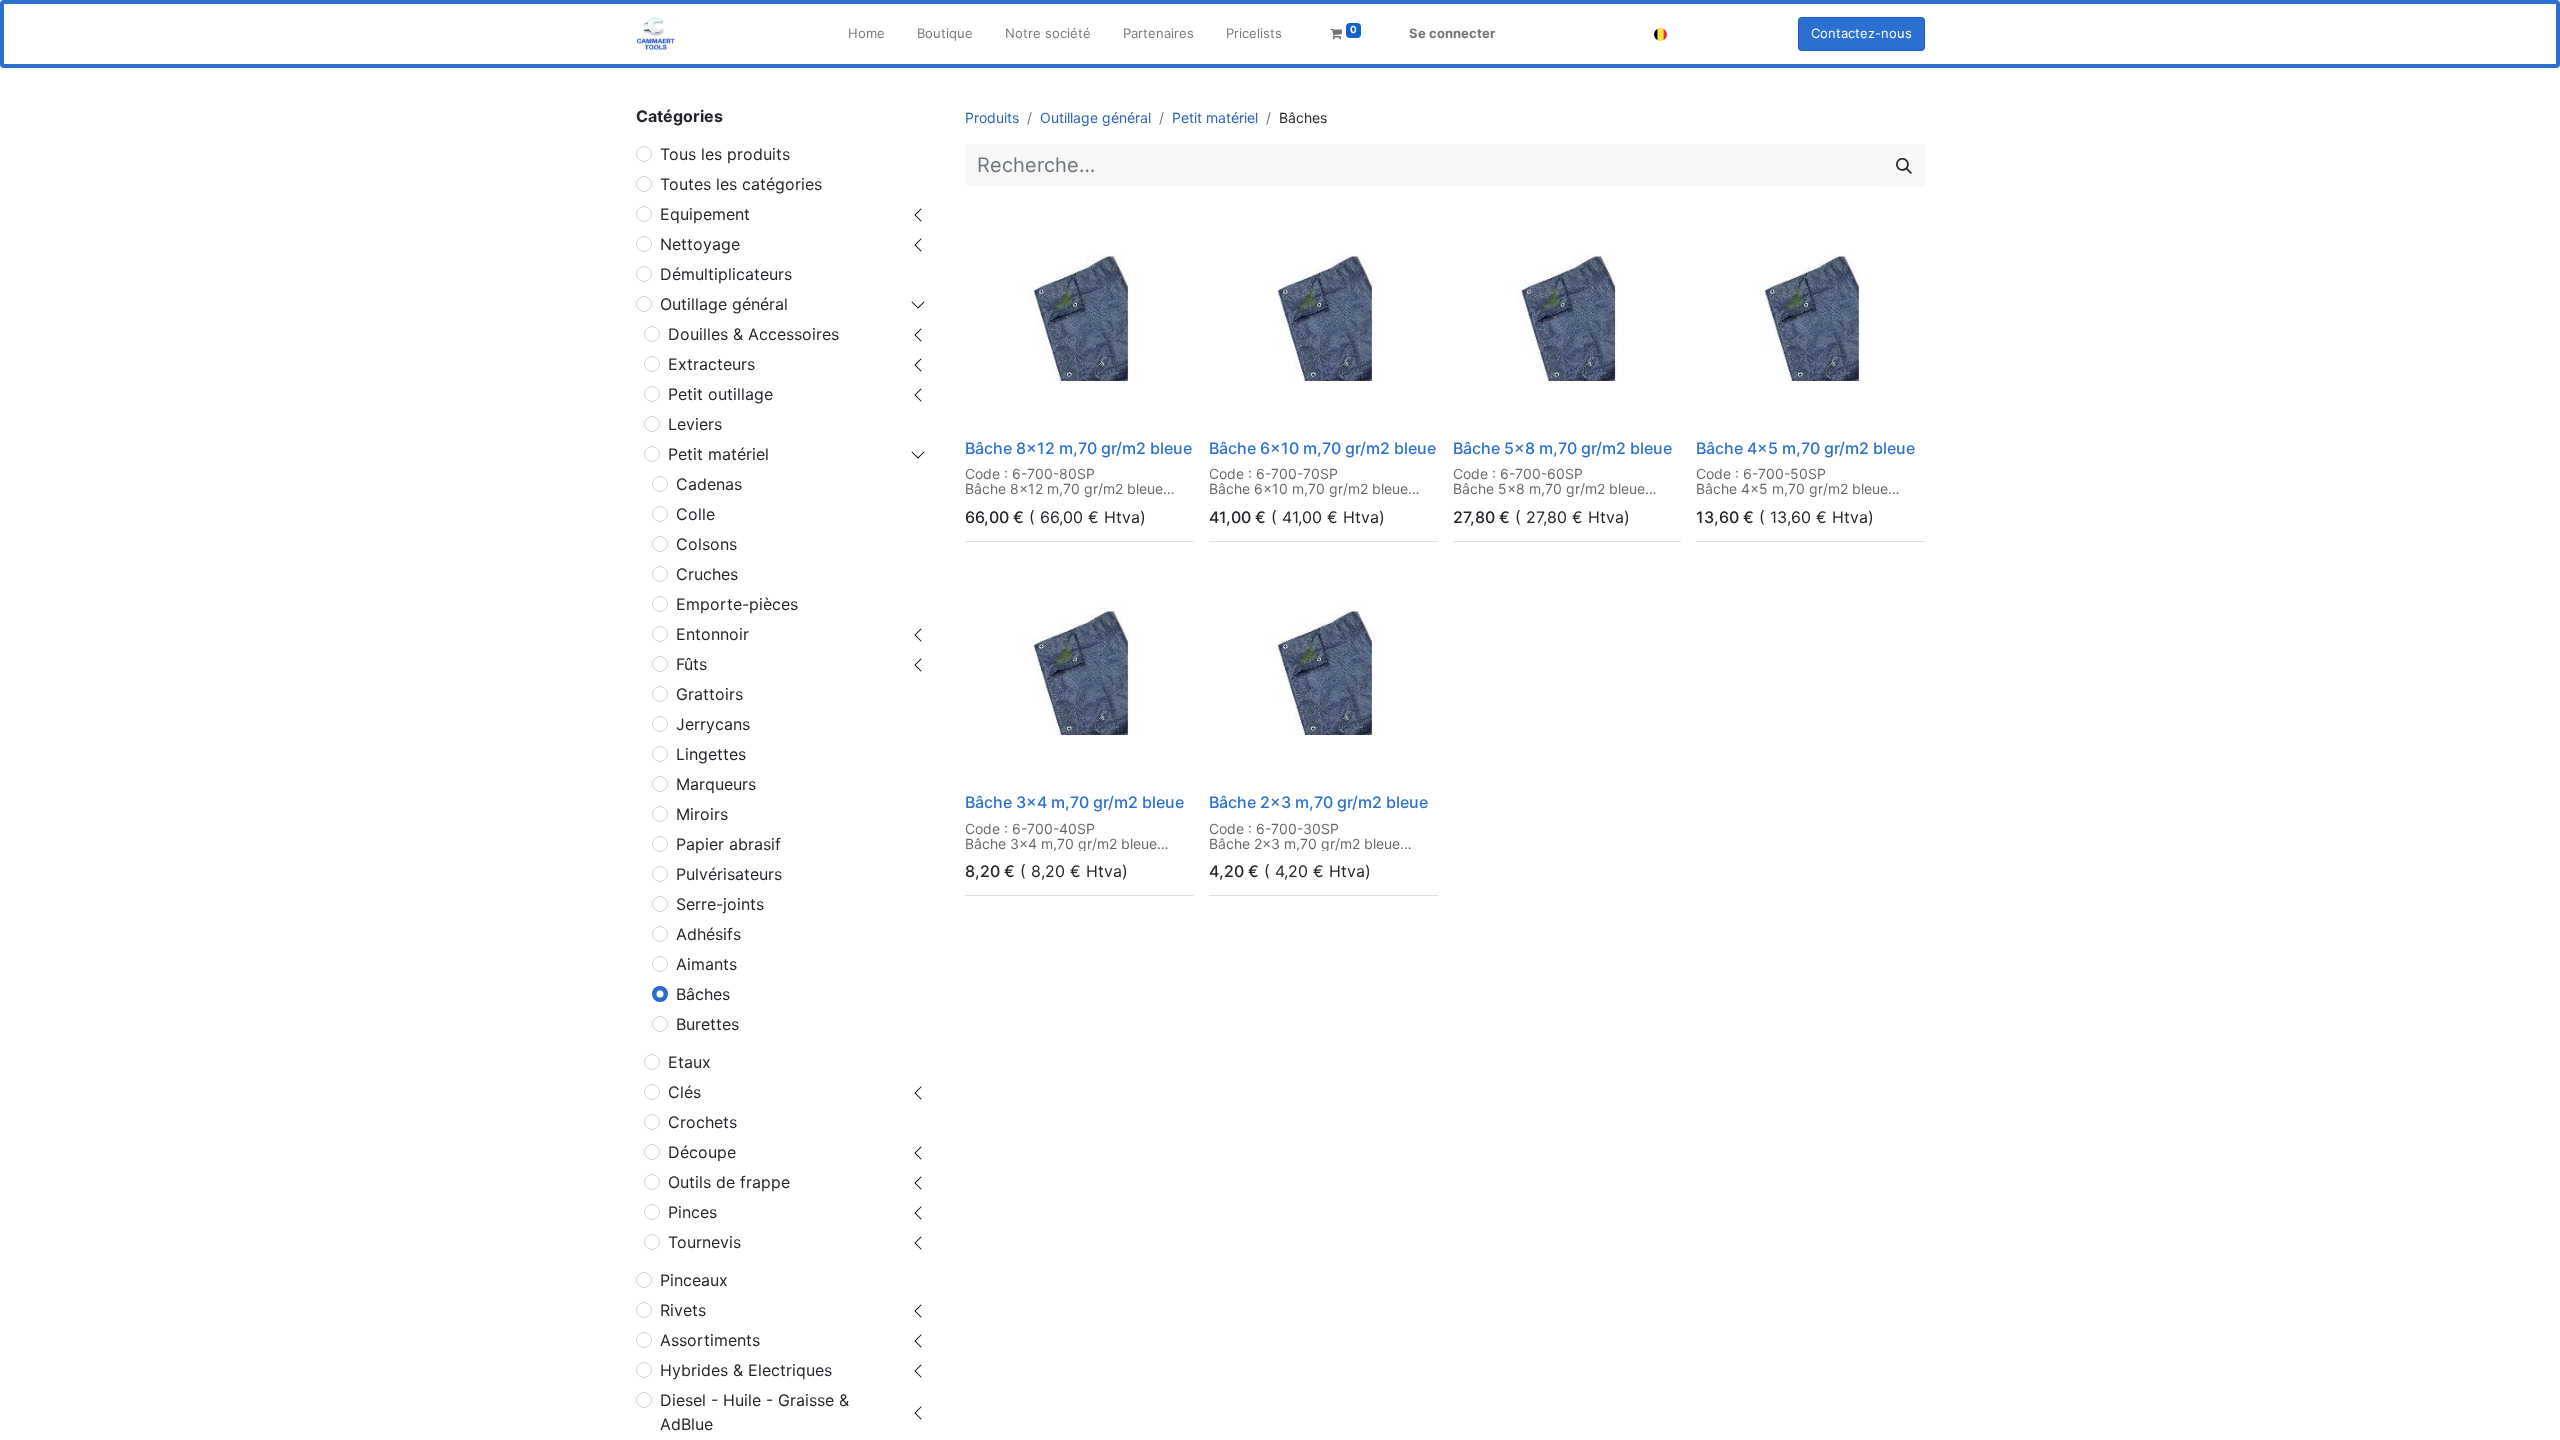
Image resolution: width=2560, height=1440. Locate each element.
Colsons (706, 544)
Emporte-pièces (737, 604)
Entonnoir (712, 634)
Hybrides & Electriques (746, 1370)
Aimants (706, 964)
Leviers (695, 424)
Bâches (703, 994)
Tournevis (704, 1242)
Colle (695, 514)
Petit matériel (718, 454)
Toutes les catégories (741, 184)
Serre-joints (720, 904)
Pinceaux (694, 1280)
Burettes (707, 1024)
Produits (992, 117)
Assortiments (710, 1340)
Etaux (689, 1062)
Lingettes (711, 754)
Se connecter (1452, 33)
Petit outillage (720, 394)
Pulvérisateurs (729, 874)
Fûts (691, 664)
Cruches (707, 574)
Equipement (705, 214)
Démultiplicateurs (726, 274)
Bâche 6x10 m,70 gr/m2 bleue (1322, 448)
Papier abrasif (728, 844)
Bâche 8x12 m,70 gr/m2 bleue (1078, 448)
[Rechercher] (1904, 165)
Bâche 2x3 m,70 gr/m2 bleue (1318, 802)
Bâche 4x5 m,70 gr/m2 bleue (1805, 448)
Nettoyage (700, 244)
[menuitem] (866, 34)
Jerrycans (713, 724)
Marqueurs (716, 784)
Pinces (692, 1212)
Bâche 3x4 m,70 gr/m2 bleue (1074, 802)
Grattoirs (709, 694)
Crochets (702, 1122)
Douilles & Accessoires (753, 334)
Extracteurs (711, 364)
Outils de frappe (729, 1182)
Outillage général (724, 304)
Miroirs (702, 814)
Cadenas (709, 484)
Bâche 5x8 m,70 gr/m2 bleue (1562, 448)
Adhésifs (708, 934)
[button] (993, 404)
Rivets (683, 1310)
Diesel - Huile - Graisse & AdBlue (754, 1412)
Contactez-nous (1861, 33)
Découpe (702, 1152)
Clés (684, 1092)
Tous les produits (725, 154)
